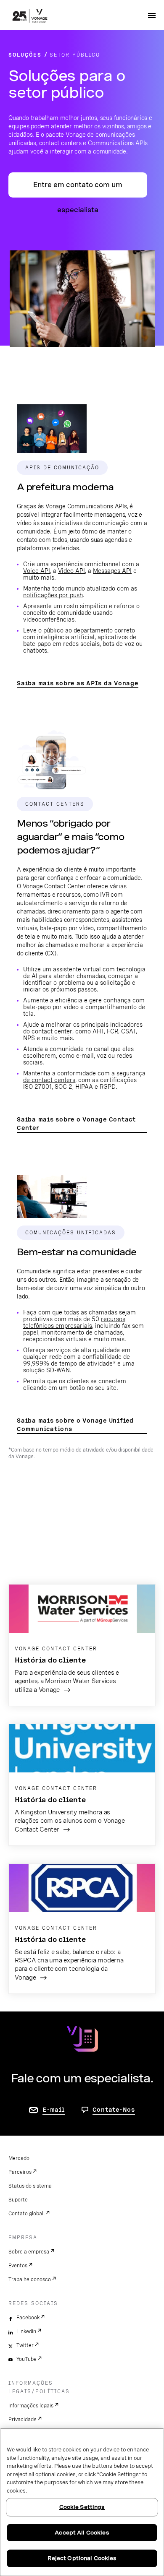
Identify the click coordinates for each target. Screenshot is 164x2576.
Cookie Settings (82, 2507)
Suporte (18, 2200)
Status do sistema (30, 2186)
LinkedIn (26, 2331)
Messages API (112, 571)
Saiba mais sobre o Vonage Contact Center (76, 1124)
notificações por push (53, 595)
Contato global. (26, 2214)
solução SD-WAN (46, 1370)
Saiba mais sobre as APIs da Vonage (78, 683)
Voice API (37, 571)
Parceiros (20, 2172)
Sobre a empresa (29, 2252)
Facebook (28, 2318)
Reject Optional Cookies (82, 2558)
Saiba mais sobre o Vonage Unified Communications (75, 1425)
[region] (82, 2502)
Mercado (19, 2158)
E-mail (54, 2110)
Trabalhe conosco (30, 2279)
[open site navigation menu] (152, 16)
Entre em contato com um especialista (78, 189)
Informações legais (31, 2406)
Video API (71, 571)
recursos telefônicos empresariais (74, 1322)
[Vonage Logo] (30, 17)
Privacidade (22, 2420)
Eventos (18, 2266)
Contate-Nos (114, 2110)
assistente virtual (77, 969)
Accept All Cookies (82, 2533)
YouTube (26, 2359)
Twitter (25, 2345)
